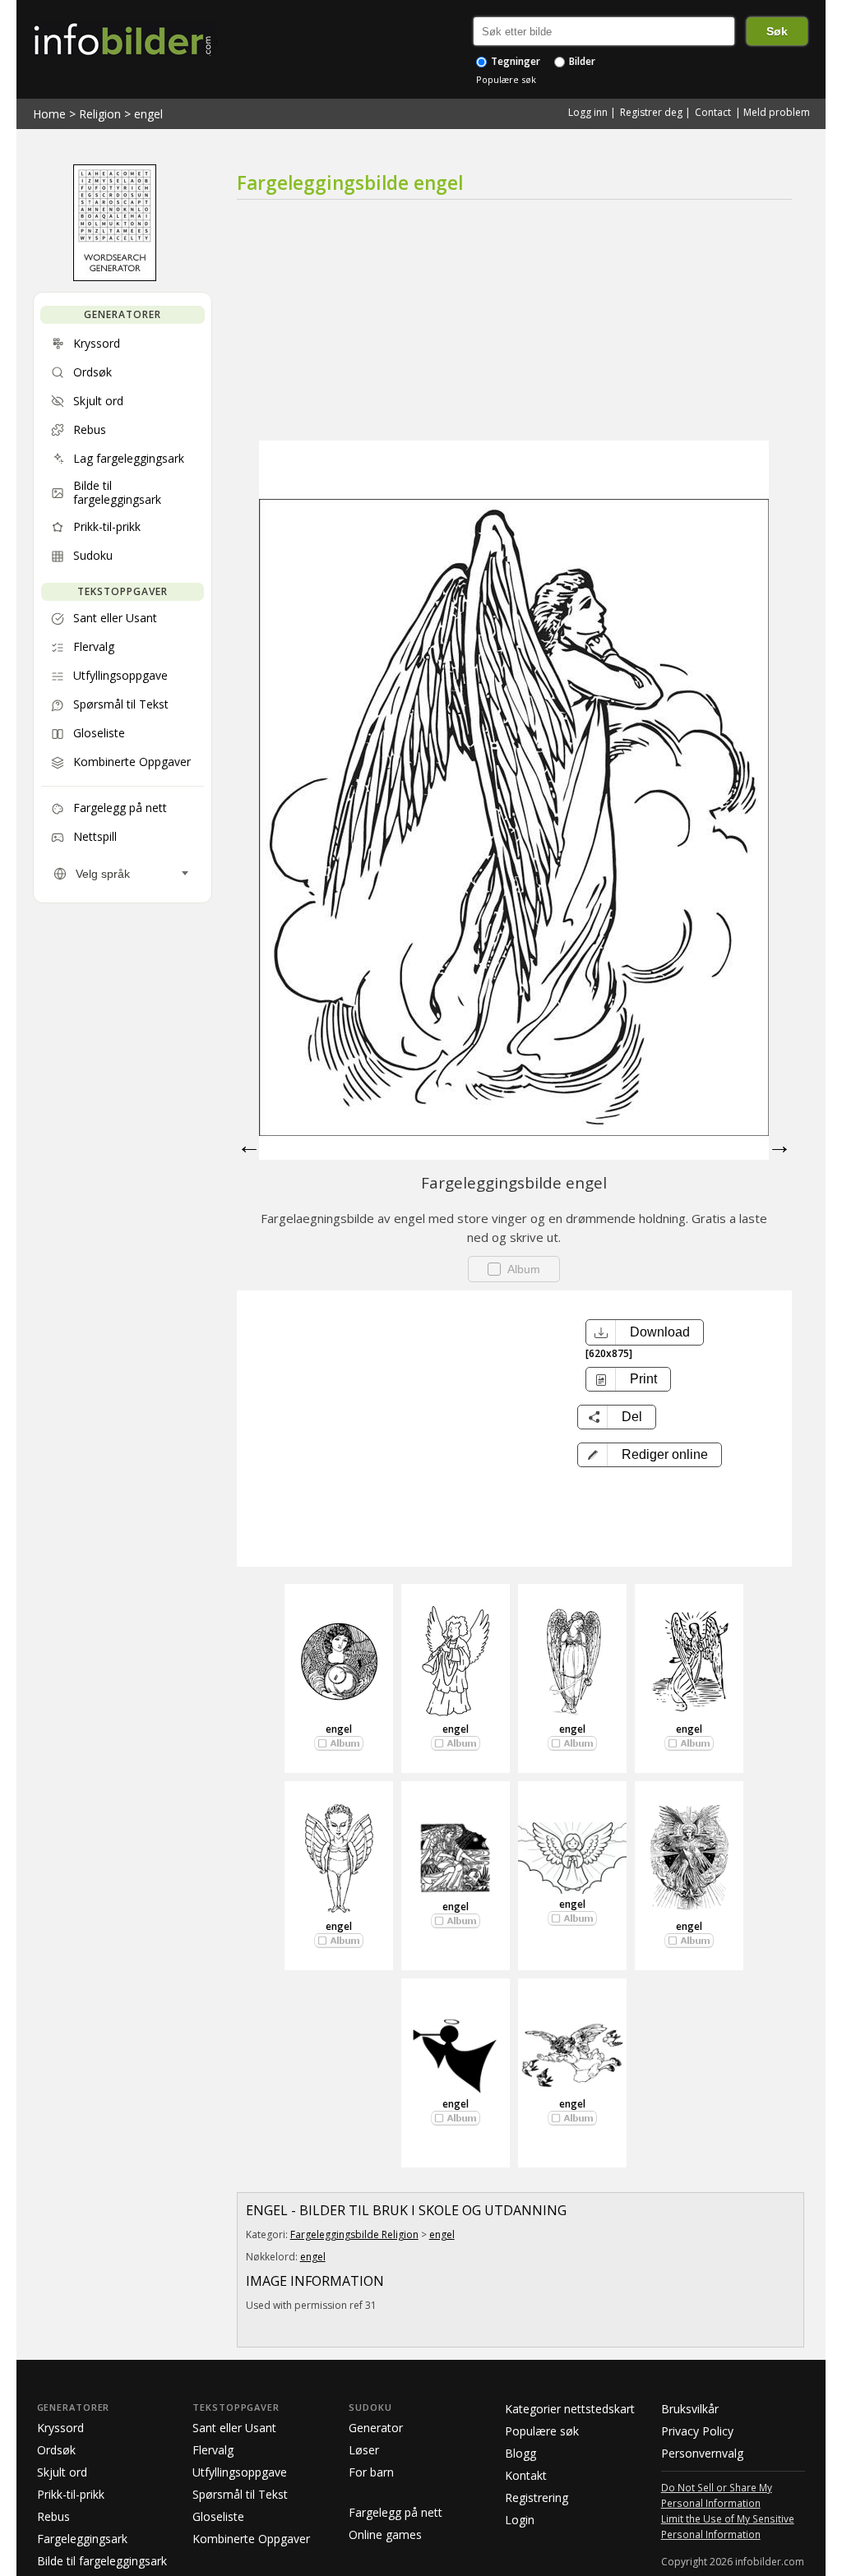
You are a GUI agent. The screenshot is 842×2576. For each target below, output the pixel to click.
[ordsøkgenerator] (115, 277)
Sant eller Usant (234, 2428)
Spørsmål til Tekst (240, 2494)
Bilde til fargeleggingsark (102, 2561)
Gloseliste (218, 2516)
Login (520, 2520)
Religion (100, 114)
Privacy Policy (697, 2431)
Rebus (53, 2516)
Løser (364, 2450)
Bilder (581, 61)
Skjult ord (62, 2472)
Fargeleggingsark (82, 2539)
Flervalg (213, 2450)
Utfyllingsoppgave (240, 2472)
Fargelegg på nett (396, 2512)
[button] (650, 1455)
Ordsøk (56, 2450)
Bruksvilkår (690, 2409)
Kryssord (60, 2428)
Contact (713, 112)
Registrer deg (651, 112)
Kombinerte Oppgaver (251, 2539)
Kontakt (526, 2475)
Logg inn (588, 112)
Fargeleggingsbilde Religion (354, 2234)
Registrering (537, 2498)
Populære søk (506, 79)
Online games (385, 2534)
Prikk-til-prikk (71, 2494)
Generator (376, 2428)
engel (148, 114)
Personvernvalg (702, 2453)
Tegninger (514, 61)
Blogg (520, 2453)
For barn (371, 2472)
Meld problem (777, 112)
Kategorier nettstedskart (570, 2409)
